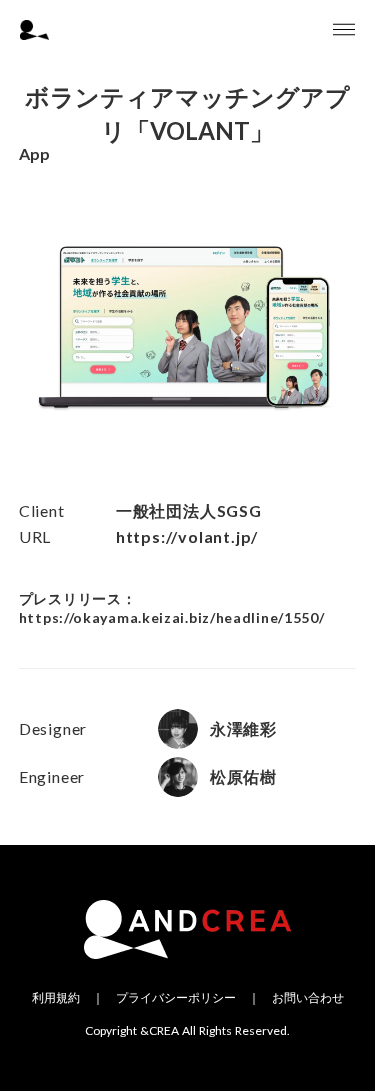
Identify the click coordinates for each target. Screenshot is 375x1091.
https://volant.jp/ (187, 536)
